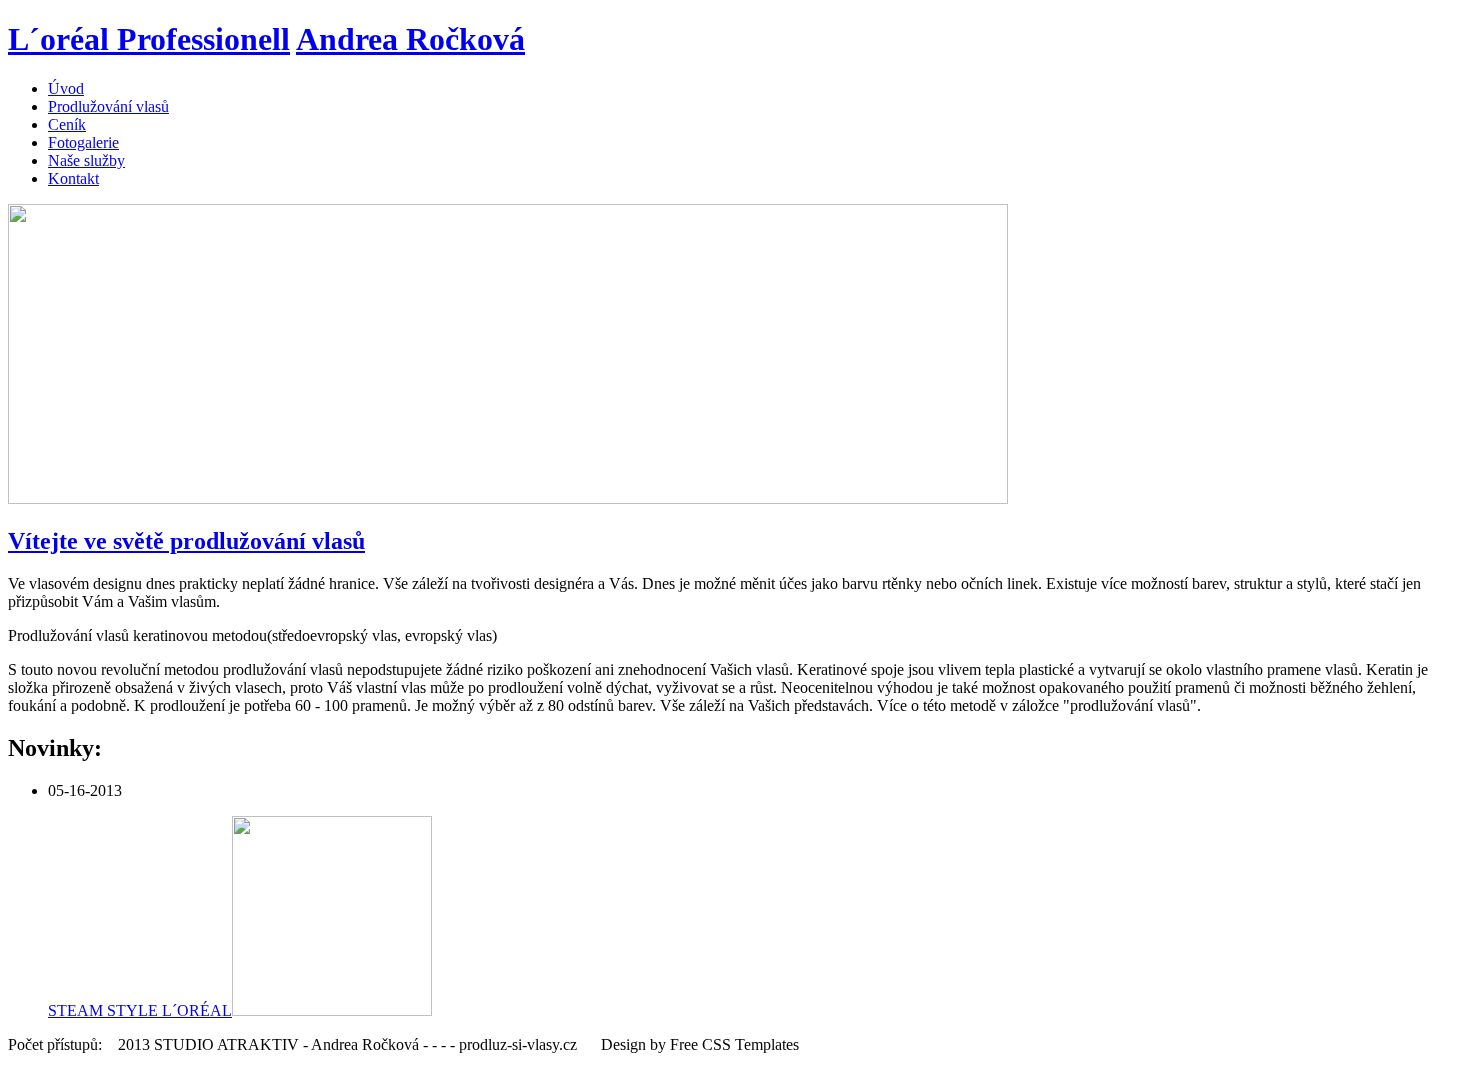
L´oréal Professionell (149, 39)
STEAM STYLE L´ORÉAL (140, 1010)
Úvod (66, 88)
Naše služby (86, 160)
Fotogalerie (83, 142)
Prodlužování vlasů (108, 106)
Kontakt (73, 178)
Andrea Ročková (410, 39)
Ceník (67, 124)
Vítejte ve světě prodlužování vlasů (186, 541)
